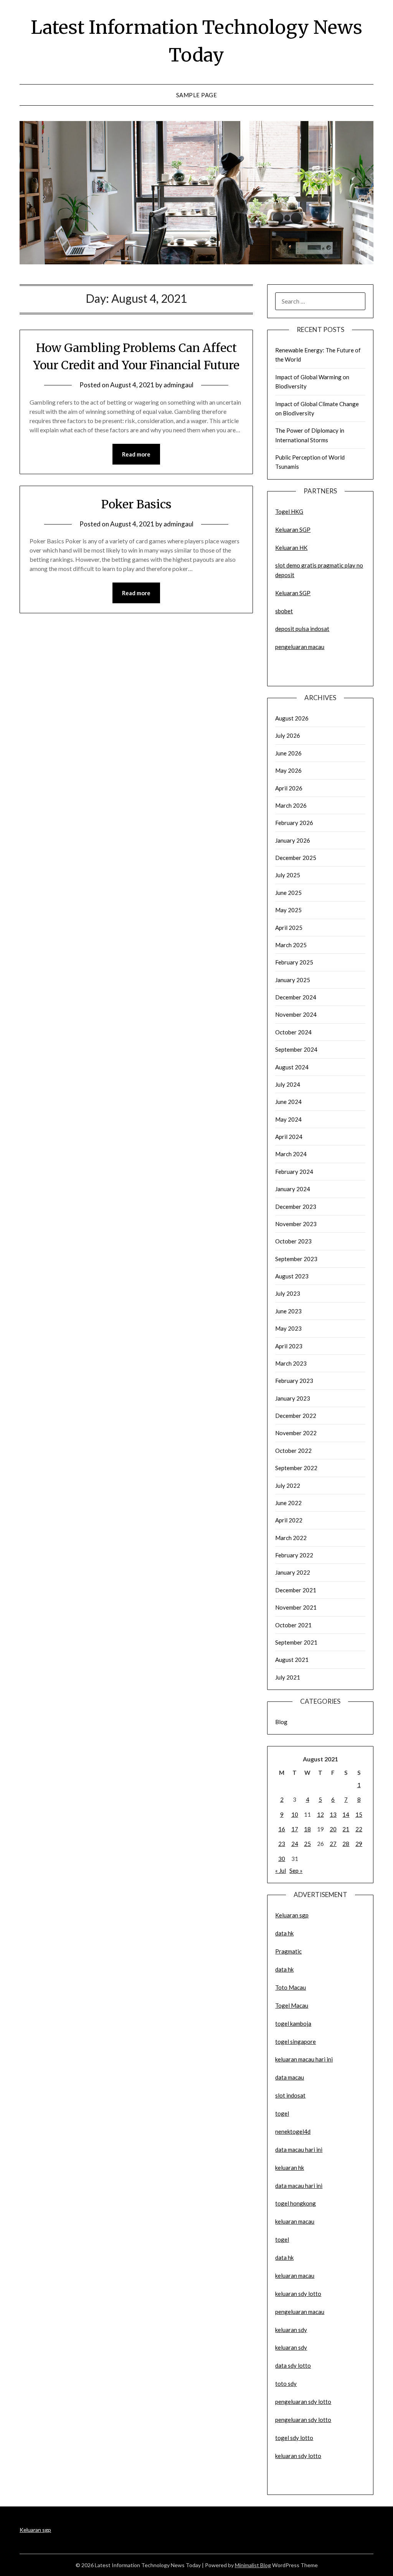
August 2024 (292, 1067)
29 (359, 1844)
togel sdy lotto (294, 2438)
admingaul (178, 385)
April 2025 (289, 928)
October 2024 (293, 1032)
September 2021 (296, 1642)
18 (307, 1829)
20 (333, 1829)
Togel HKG (289, 511)
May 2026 (288, 770)
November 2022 (296, 1433)
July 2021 (288, 1677)
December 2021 (296, 1590)
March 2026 (291, 805)
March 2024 (291, 1154)
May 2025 (288, 910)
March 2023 (291, 1363)
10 (295, 1814)
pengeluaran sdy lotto (303, 2420)
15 (359, 1814)
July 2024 (288, 1084)
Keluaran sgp (292, 1915)
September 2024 (296, 1049)
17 (295, 1829)
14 (346, 1814)
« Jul (281, 1871)
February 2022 (294, 1555)
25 (307, 1844)
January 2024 (293, 1189)
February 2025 (294, 962)
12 (320, 1814)
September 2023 (296, 1259)
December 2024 (296, 997)
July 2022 (288, 1486)
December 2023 (296, 1207)
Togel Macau (292, 2005)
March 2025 (291, 945)
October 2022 (293, 1451)
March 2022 (291, 1538)
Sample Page (197, 95)
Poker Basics (136, 504)
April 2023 (289, 1346)
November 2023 (296, 1224)
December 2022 (296, 1416)
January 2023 (293, 1398)
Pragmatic (288, 1951)
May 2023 (288, 1328)
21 (346, 1829)
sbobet (284, 611)
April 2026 (289, 788)
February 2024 (294, 1172)
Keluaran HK (291, 548)
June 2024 (288, 1102)
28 (346, 1844)
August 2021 (292, 1660)
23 (282, 1844)
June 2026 (288, 753)
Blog (281, 1722)
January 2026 (293, 840)
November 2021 (296, 1607)
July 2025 (288, 875)
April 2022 (289, 1520)
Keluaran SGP (293, 529)
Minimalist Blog (253, 2565)
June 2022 (288, 1503)
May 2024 (288, 1119)
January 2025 (293, 980)
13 (333, 1814)
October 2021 (293, 1625)
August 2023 (292, 1276)
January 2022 (293, 1572)
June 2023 (288, 1311)
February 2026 (294, 823)
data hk (284, 1933)
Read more (136, 454)
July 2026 (288, 735)
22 (359, 1829)
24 (295, 1844)
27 (333, 1844)
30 (282, 1859)
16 (282, 1829)
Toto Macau (291, 1987)
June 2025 (288, 893)
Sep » (296, 1871)
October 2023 (293, 1241)
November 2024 (296, 1014)
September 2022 (296, 1468)
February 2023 (294, 1381)
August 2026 (292, 718)
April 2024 (289, 1137)
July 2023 (288, 1293)
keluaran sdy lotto (298, 2456)
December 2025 (296, 858)
